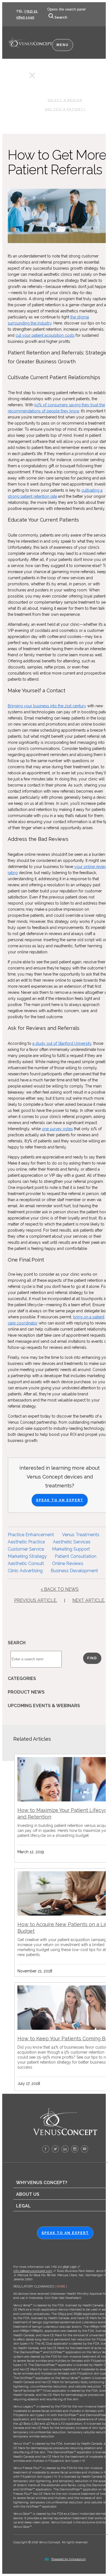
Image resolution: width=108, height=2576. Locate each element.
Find (92, 1658)
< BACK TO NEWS (60, 1589)
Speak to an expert (65, 2233)
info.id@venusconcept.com (33, 2271)
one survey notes (57, 1129)
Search (61, 17)
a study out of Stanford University (62, 1043)
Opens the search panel (66, 9)
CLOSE (22, 77)
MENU (63, 45)
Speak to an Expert (60, 1500)
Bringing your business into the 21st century (47, 706)
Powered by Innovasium (69, 2559)
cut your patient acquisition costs (45, 335)
